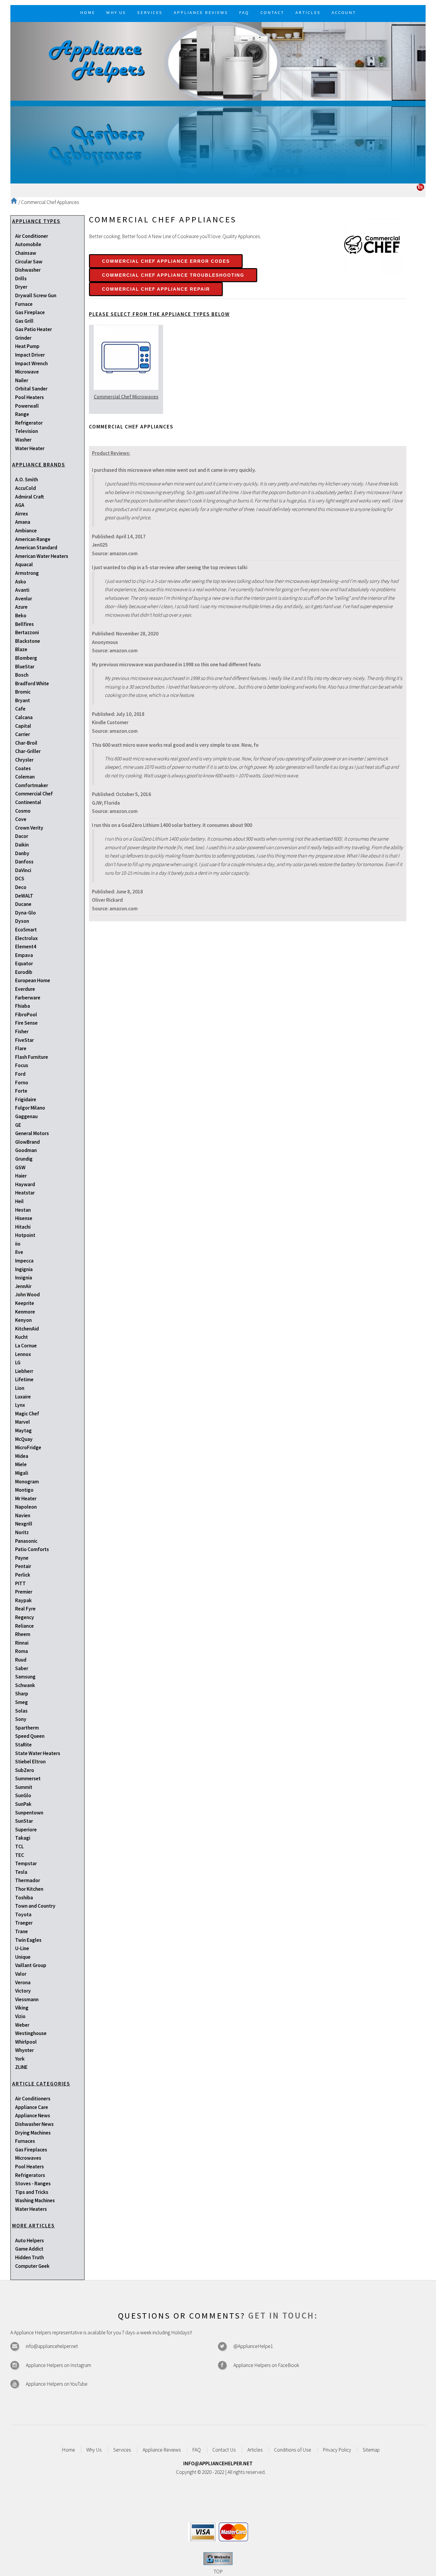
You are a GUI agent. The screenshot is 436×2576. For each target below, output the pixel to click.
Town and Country (35, 1906)
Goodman (26, 1150)
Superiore (26, 1830)
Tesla (21, 1872)
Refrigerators (30, 2175)
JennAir (23, 1286)
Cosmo (23, 811)
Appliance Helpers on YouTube (57, 2384)
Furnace (24, 304)
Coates (23, 768)
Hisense (24, 1218)
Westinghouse (31, 2033)
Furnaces (25, 2141)
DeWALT (24, 896)
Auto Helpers (30, 2240)
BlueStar (25, 667)
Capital (23, 726)
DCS (20, 879)
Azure (21, 607)
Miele (21, 1464)
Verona (23, 1982)
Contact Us (224, 2450)
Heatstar (25, 1193)
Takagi (23, 1838)
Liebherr (24, 1371)
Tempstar (26, 1863)
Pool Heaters (30, 397)
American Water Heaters (42, 556)
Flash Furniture (32, 1057)
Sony (21, 1719)
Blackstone (28, 641)
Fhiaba (23, 1006)
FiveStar (24, 1040)
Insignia (24, 1278)
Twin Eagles (28, 1940)
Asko (21, 582)
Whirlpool (26, 2042)
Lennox (23, 1354)
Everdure (25, 989)
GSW (20, 1167)
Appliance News (33, 2115)
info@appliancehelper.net (52, 2346)
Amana (23, 522)
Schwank (25, 1685)
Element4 (26, 947)
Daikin (22, 845)
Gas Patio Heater (34, 329)
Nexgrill (24, 1524)
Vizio (20, 2016)
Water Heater (30, 448)
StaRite (23, 1745)
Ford (20, 1074)
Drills (21, 279)
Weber (22, 2025)
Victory (23, 1991)
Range (22, 414)
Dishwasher (28, 270)
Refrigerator (29, 423)
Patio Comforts (32, 1549)
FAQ (196, 2450)
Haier (21, 1176)
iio (18, 1244)
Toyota (23, 1914)
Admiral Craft (30, 497)
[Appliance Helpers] (218, 61)
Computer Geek (32, 2266)
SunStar (24, 1821)
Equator (24, 963)
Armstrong (27, 573)
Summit (24, 1787)
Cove (21, 819)
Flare (21, 1048)
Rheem (23, 1634)
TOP (218, 2572)
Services (122, 2450)
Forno (22, 1083)
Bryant (23, 700)
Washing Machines (35, 2200)
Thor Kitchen (29, 1889)
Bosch (22, 675)
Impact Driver (30, 355)
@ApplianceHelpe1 (253, 2346)
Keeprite (25, 1303)
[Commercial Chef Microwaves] (126, 388)
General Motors (32, 1133)
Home (69, 2450)
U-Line (22, 1948)
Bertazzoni (27, 632)
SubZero (25, 1770)
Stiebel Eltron (30, 1762)
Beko (21, 615)
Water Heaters (31, 2209)
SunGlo (23, 1795)
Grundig (24, 1159)
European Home (33, 980)
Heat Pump (27, 346)
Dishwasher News (34, 2124)
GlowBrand (27, 1142)
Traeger (24, 1923)
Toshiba (24, 1898)
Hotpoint (25, 1235)
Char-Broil (26, 743)
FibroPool (26, 1015)
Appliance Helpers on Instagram (58, 2365)
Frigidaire (26, 1099)
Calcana (24, 717)
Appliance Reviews (162, 2450)
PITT (20, 1583)
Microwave (27, 372)
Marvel (23, 1422)
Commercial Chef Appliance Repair (156, 289)
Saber (22, 1668)
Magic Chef (27, 1414)
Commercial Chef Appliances (50, 202)
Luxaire (23, 1397)
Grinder (23, 338)
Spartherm (27, 1728)
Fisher (22, 1031)
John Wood (27, 1295)
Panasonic (26, 1541)
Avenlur (24, 599)
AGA (20, 505)
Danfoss (24, 862)
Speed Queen (30, 1736)
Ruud (21, 1660)
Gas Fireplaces (31, 2150)
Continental (28, 802)
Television (27, 431)
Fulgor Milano (30, 1108)
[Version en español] (420, 189)
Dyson (22, 921)
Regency (25, 1617)
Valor (21, 1974)
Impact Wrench (31, 363)
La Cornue (26, 1346)
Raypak (23, 1600)
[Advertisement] (218, 142)
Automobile (28, 244)
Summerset (28, 1778)
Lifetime (24, 1379)
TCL (19, 1846)
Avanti (22, 590)
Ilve (19, 1252)
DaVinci (23, 870)
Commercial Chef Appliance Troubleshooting (173, 275)
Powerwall (27, 406)
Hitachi (23, 1227)
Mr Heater (26, 1499)
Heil (19, 1201)
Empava (24, 955)
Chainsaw (26, 253)
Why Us (94, 2450)
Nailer (22, 380)
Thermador (28, 1880)
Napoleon (26, 1507)
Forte (21, 1091)
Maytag (23, 1431)
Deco (21, 887)
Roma (22, 1651)
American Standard (36, 548)
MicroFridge (28, 1447)
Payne (22, 1558)
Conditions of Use (293, 2450)
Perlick (23, 1575)
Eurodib (24, 972)
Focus (22, 1065)
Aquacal (24, 564)
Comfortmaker (32, 785)
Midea (22, 1456)
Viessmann (27, 1999)
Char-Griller (28, 751)
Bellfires (24, 624)
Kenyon (23, 1320)
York (20, 2059)
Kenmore (25, 1312)
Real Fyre (25, 1609)
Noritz (22, 1532)
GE (18, 1125)
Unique (23, 1957)
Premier (24, 1592)
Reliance (24, 1626)
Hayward (25, 1184)
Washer (23, 440)
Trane (22, 1931)
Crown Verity (29, 828)
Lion (20, 1388)
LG (18, 1363)
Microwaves (28, 2158)
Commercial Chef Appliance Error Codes (166, 261)
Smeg (22, 1702)
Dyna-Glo (26, 913)
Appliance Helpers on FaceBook (266, 2365)
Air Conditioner (32, 236)
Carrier (23, 734)
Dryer (21, 287)
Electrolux (26, 938)
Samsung (25, 1677)
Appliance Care (32, 2107)
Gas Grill (24, 321)
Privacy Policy (337, 2450)
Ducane (23, 904)
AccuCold (26, 488)
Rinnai (22, 1643)
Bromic (23, 692)
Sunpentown (29, 1813)
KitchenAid (27, 1329)
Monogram (27, 1482)
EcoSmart (26, 930)
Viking (22, 2008)
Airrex (22, 514)
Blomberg (26, 658)
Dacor (22, 836)
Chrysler (24, 760)
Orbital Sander (31, 389)
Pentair (23, 1566)
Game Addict (29, 2249)
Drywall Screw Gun (36, 295)
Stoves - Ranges (33, 2183)
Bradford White (32, 683)
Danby (22, 853)
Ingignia (24, 1269)
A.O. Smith (27, 480)
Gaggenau (26, 1116)
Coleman (25, 777)
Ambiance (26, 531)
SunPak (23, 1804)
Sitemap (371, 2450)
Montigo (24, 1490)
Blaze (21, 649)
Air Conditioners (33, 2099)
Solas (21, 1711)
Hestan (23, 1210)
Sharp (22, 1694)
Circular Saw (29, 262)
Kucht (22, 1337)
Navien (23, 1515)
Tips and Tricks (32, 2192)
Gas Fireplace (30, 312)
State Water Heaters (38, 1753)
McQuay (24, 1439)
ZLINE (21, 2067)
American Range (33, 539)
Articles (255, 2450)
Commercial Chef (34, 794)
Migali (22, 1473)
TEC (20, 1855)
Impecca (24, 1261)
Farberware (28, 998)
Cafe (20, 709)
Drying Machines (33, 2133)
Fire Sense (26, 1023)
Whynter (24, 2050)
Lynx (20, 1405)
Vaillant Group (31, 1965)
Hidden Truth (30, 2257)
